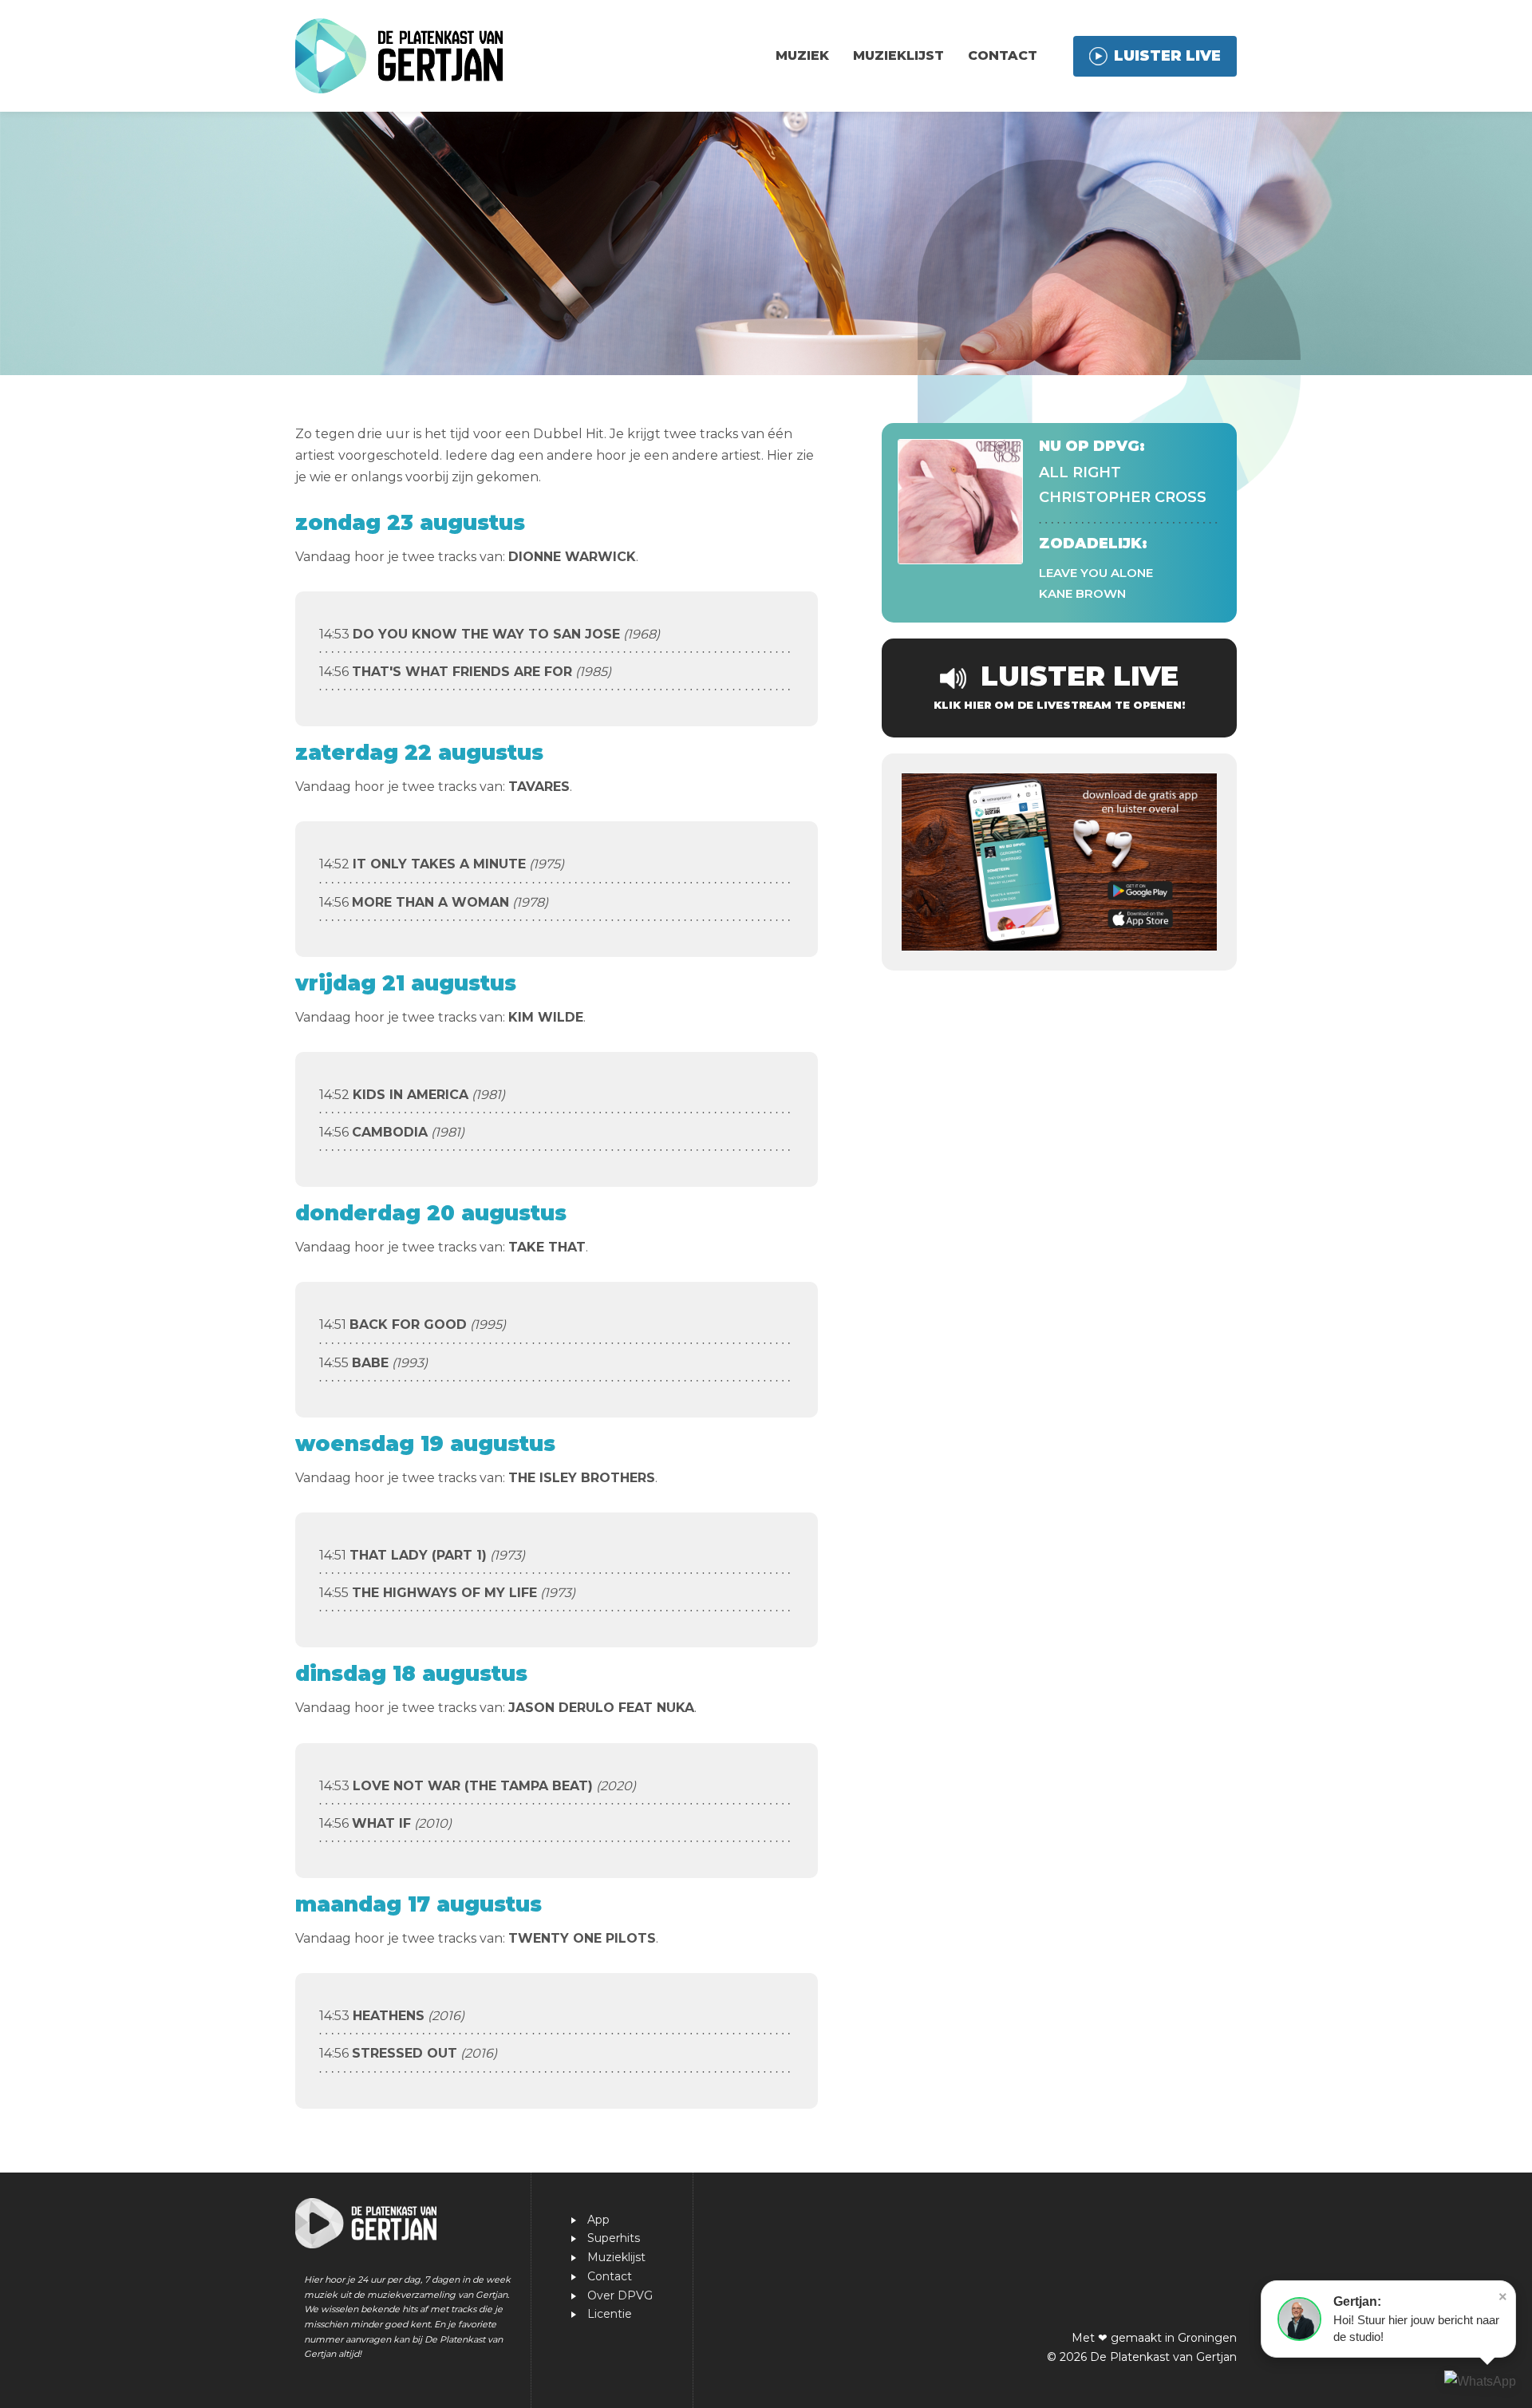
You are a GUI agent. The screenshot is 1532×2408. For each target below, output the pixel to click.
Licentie (610, 2314)
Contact (1003, 55)
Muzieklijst (898, 55)
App (598, 2220)
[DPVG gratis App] (1059, 862)
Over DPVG (620, 2295)
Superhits (614, 2238)
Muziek (802, 55)
